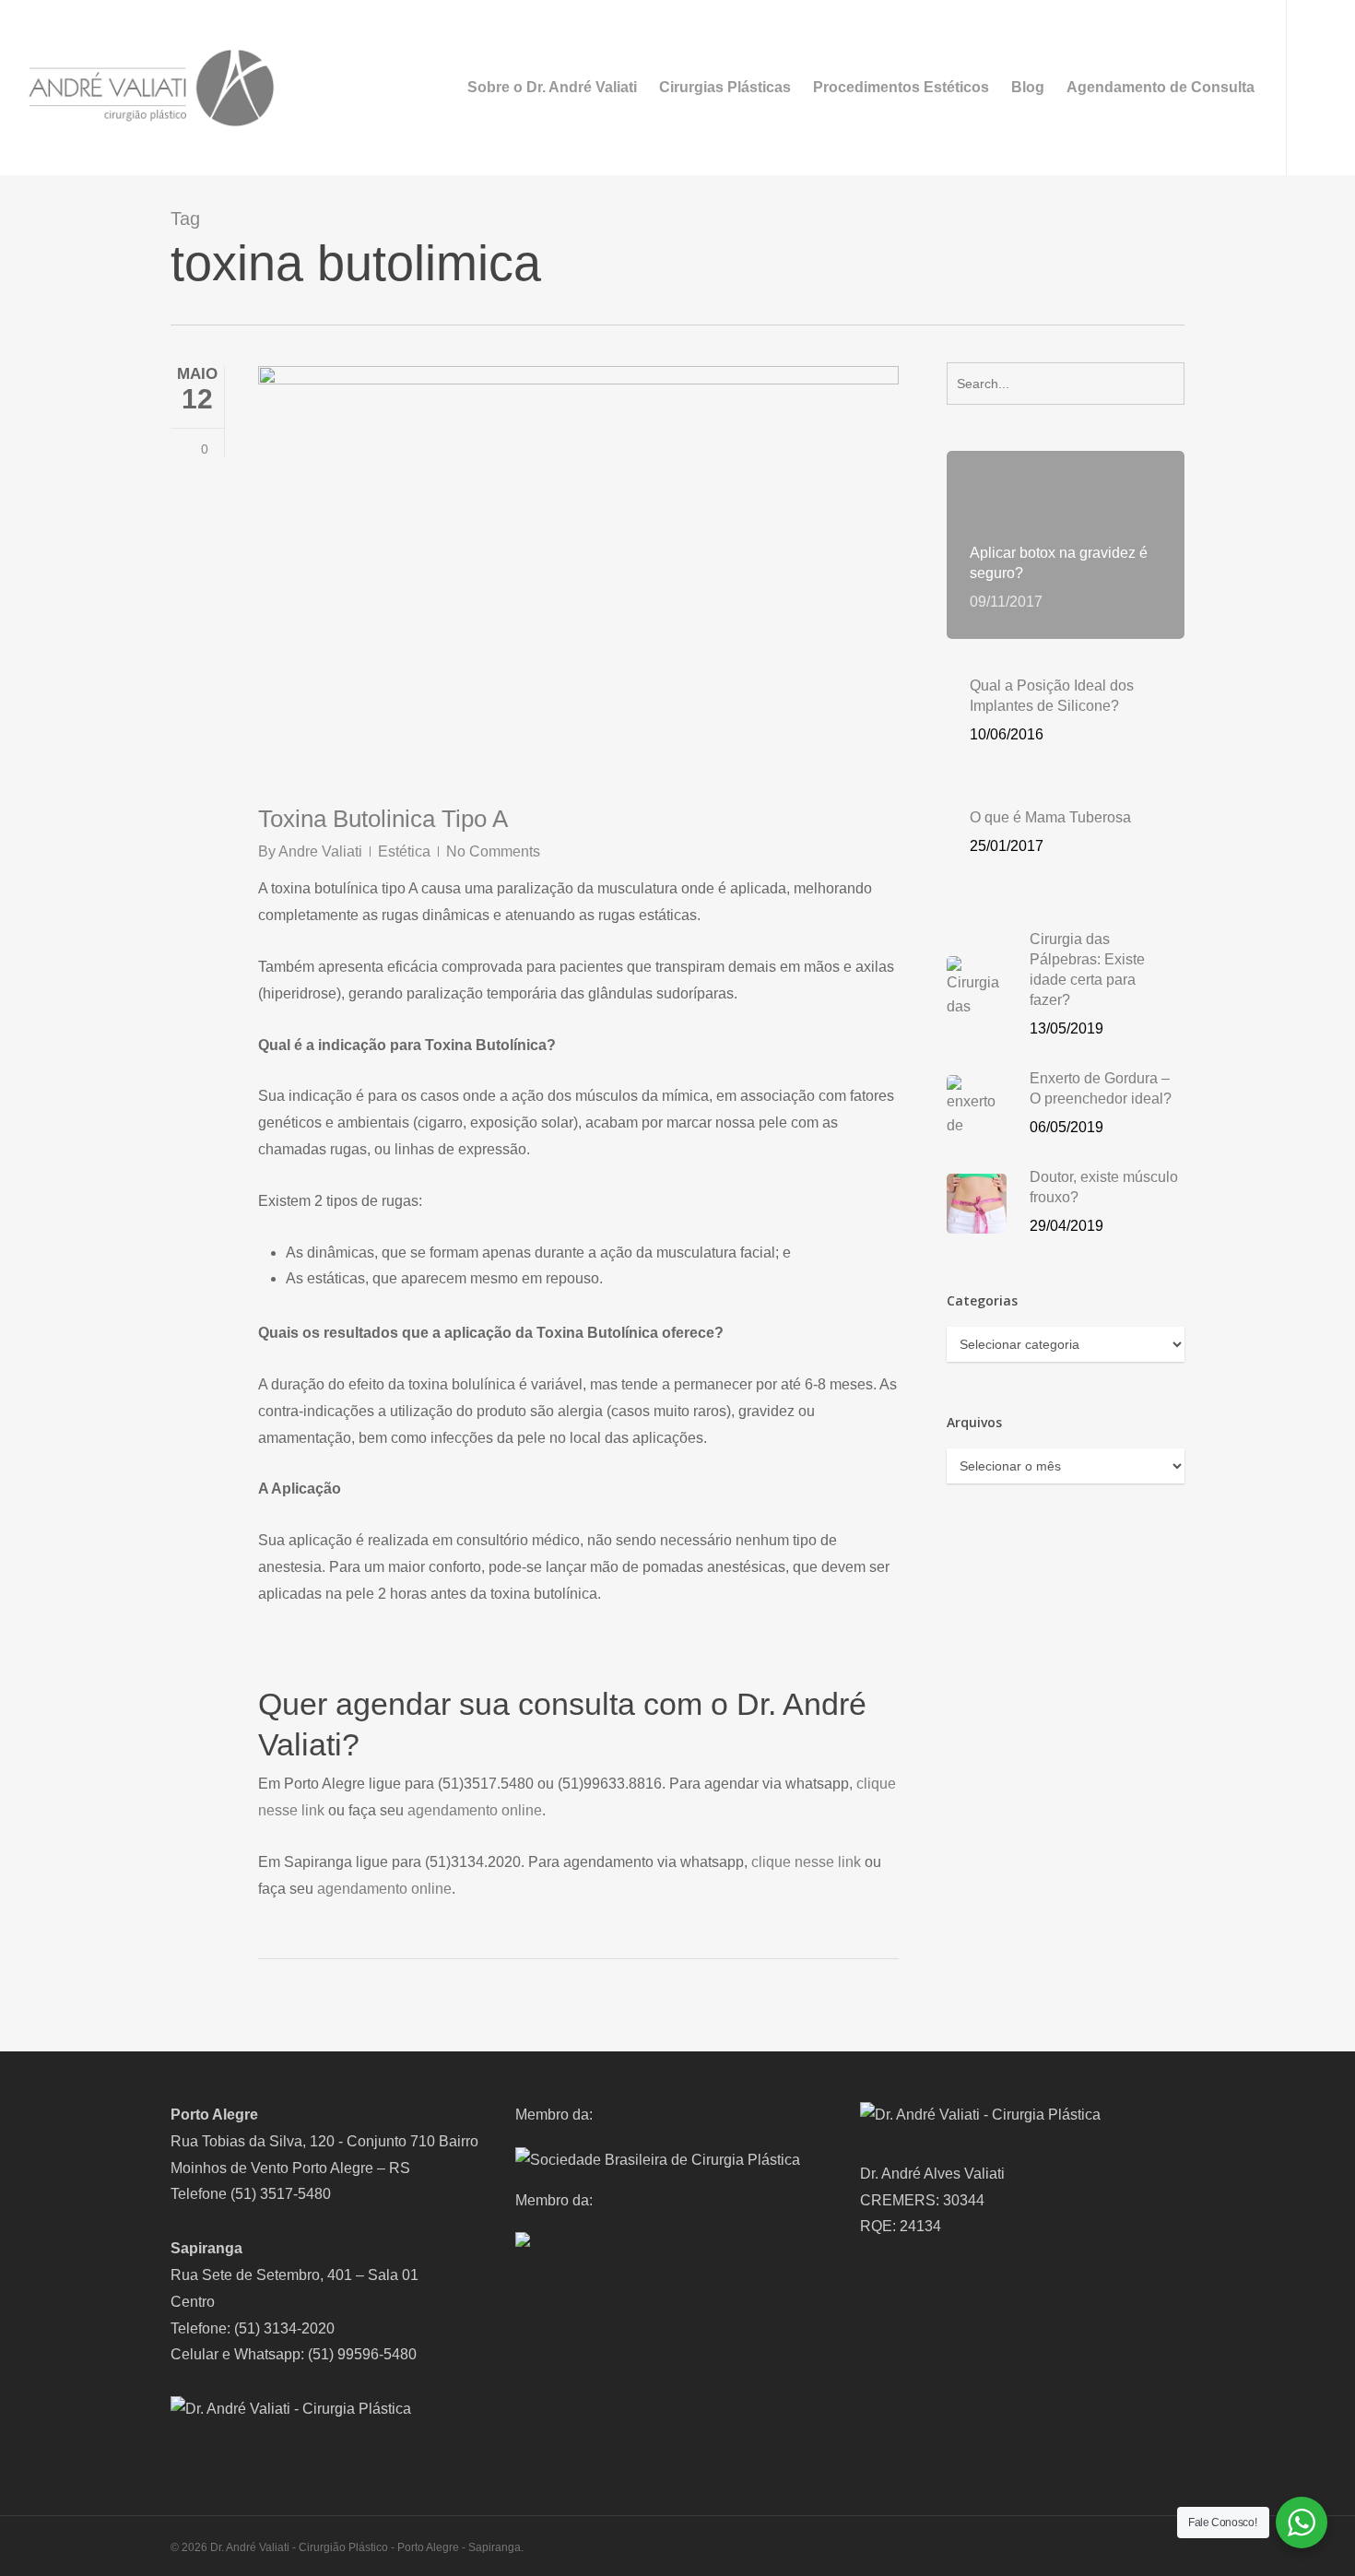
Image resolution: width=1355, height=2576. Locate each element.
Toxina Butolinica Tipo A (383, 819)
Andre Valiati (320, 851)
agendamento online (475, 1810)
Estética (404, 851)
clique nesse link (806, 1862)
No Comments (493, 851)
